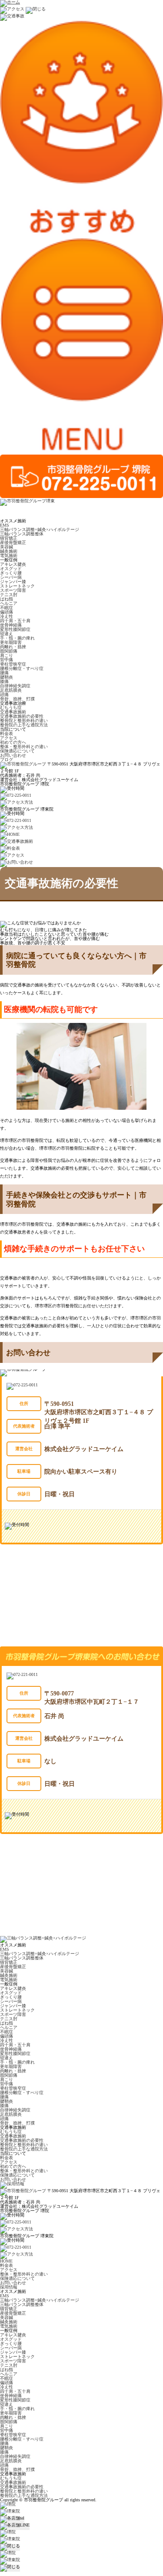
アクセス (9, 738)
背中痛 (7, 660)
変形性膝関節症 (15, 629)
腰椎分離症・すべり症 (22, 668)
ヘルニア (9, 603)
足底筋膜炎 (11, 690)
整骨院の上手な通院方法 (24, 725)
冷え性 (7, 616)
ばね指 (7, 599)
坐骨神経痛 (11, 625)
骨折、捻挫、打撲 (17, 699)
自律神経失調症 (15, 686)
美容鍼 (7, 547)
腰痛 (4, 673)
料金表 (7, 734)
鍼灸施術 (9, 551)
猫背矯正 (9, 538)
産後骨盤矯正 (13, 543)
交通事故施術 (13, 712)
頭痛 (4, 694)
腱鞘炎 (7, 677)
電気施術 (9, 556)
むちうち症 (11, 707)
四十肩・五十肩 (15, 621)
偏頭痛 (7, 612)
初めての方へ (13, 742)
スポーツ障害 (13, 590)
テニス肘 (9, 595)
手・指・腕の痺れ (17, 638)
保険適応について (17, 751)
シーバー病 (11, 577)
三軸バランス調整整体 (22, 534)
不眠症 (7, 608)
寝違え (7, 634)
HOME (6, 2261)
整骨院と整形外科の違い (24, 721)
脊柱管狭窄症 (13, 664)
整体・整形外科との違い (24, 747)
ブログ (7, 760)
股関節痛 (9, 651)
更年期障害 (11, 642)
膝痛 (4, 681)
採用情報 (9, 2287)
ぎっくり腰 (11, 573)
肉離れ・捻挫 (13, 647)
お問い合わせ (13, 755)
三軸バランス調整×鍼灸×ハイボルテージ (40, 529)
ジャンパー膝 (13, 582)
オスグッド (11, 569)
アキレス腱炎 (13, 564)
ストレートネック (17, 586)
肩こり (7, 655)
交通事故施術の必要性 (22, 716)
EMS (5, 525)
